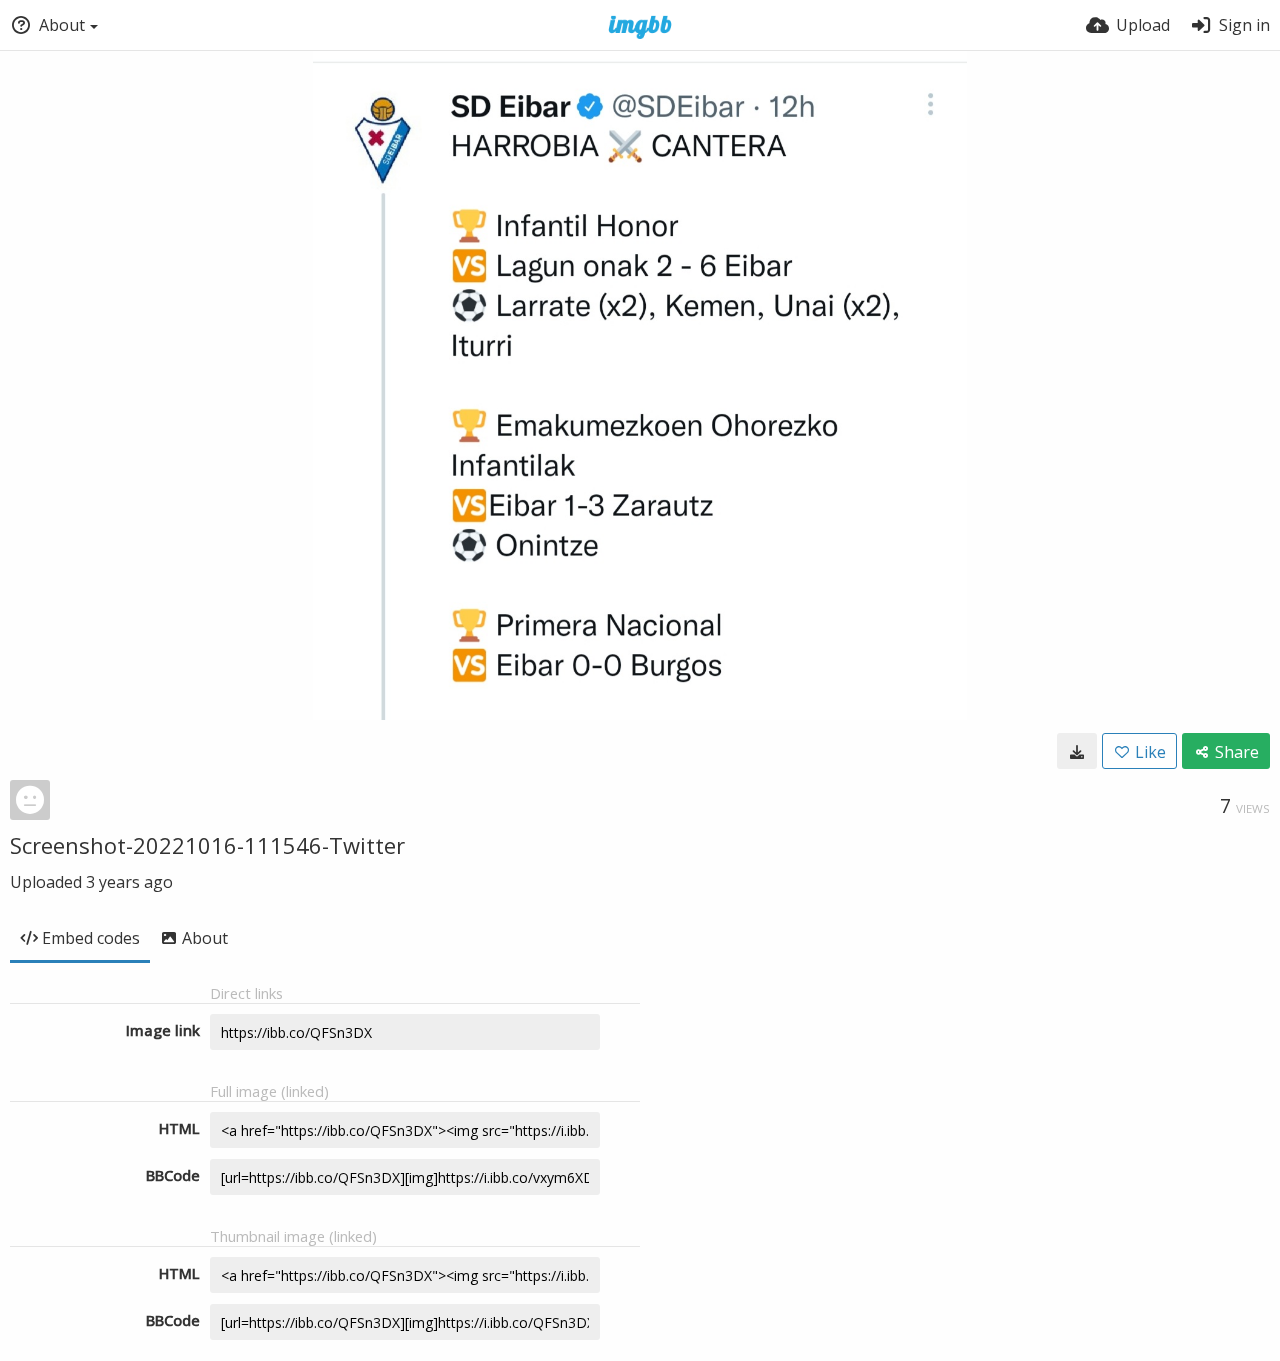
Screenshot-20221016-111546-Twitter (207, 845)
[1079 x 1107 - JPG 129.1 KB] (1077, 751)
